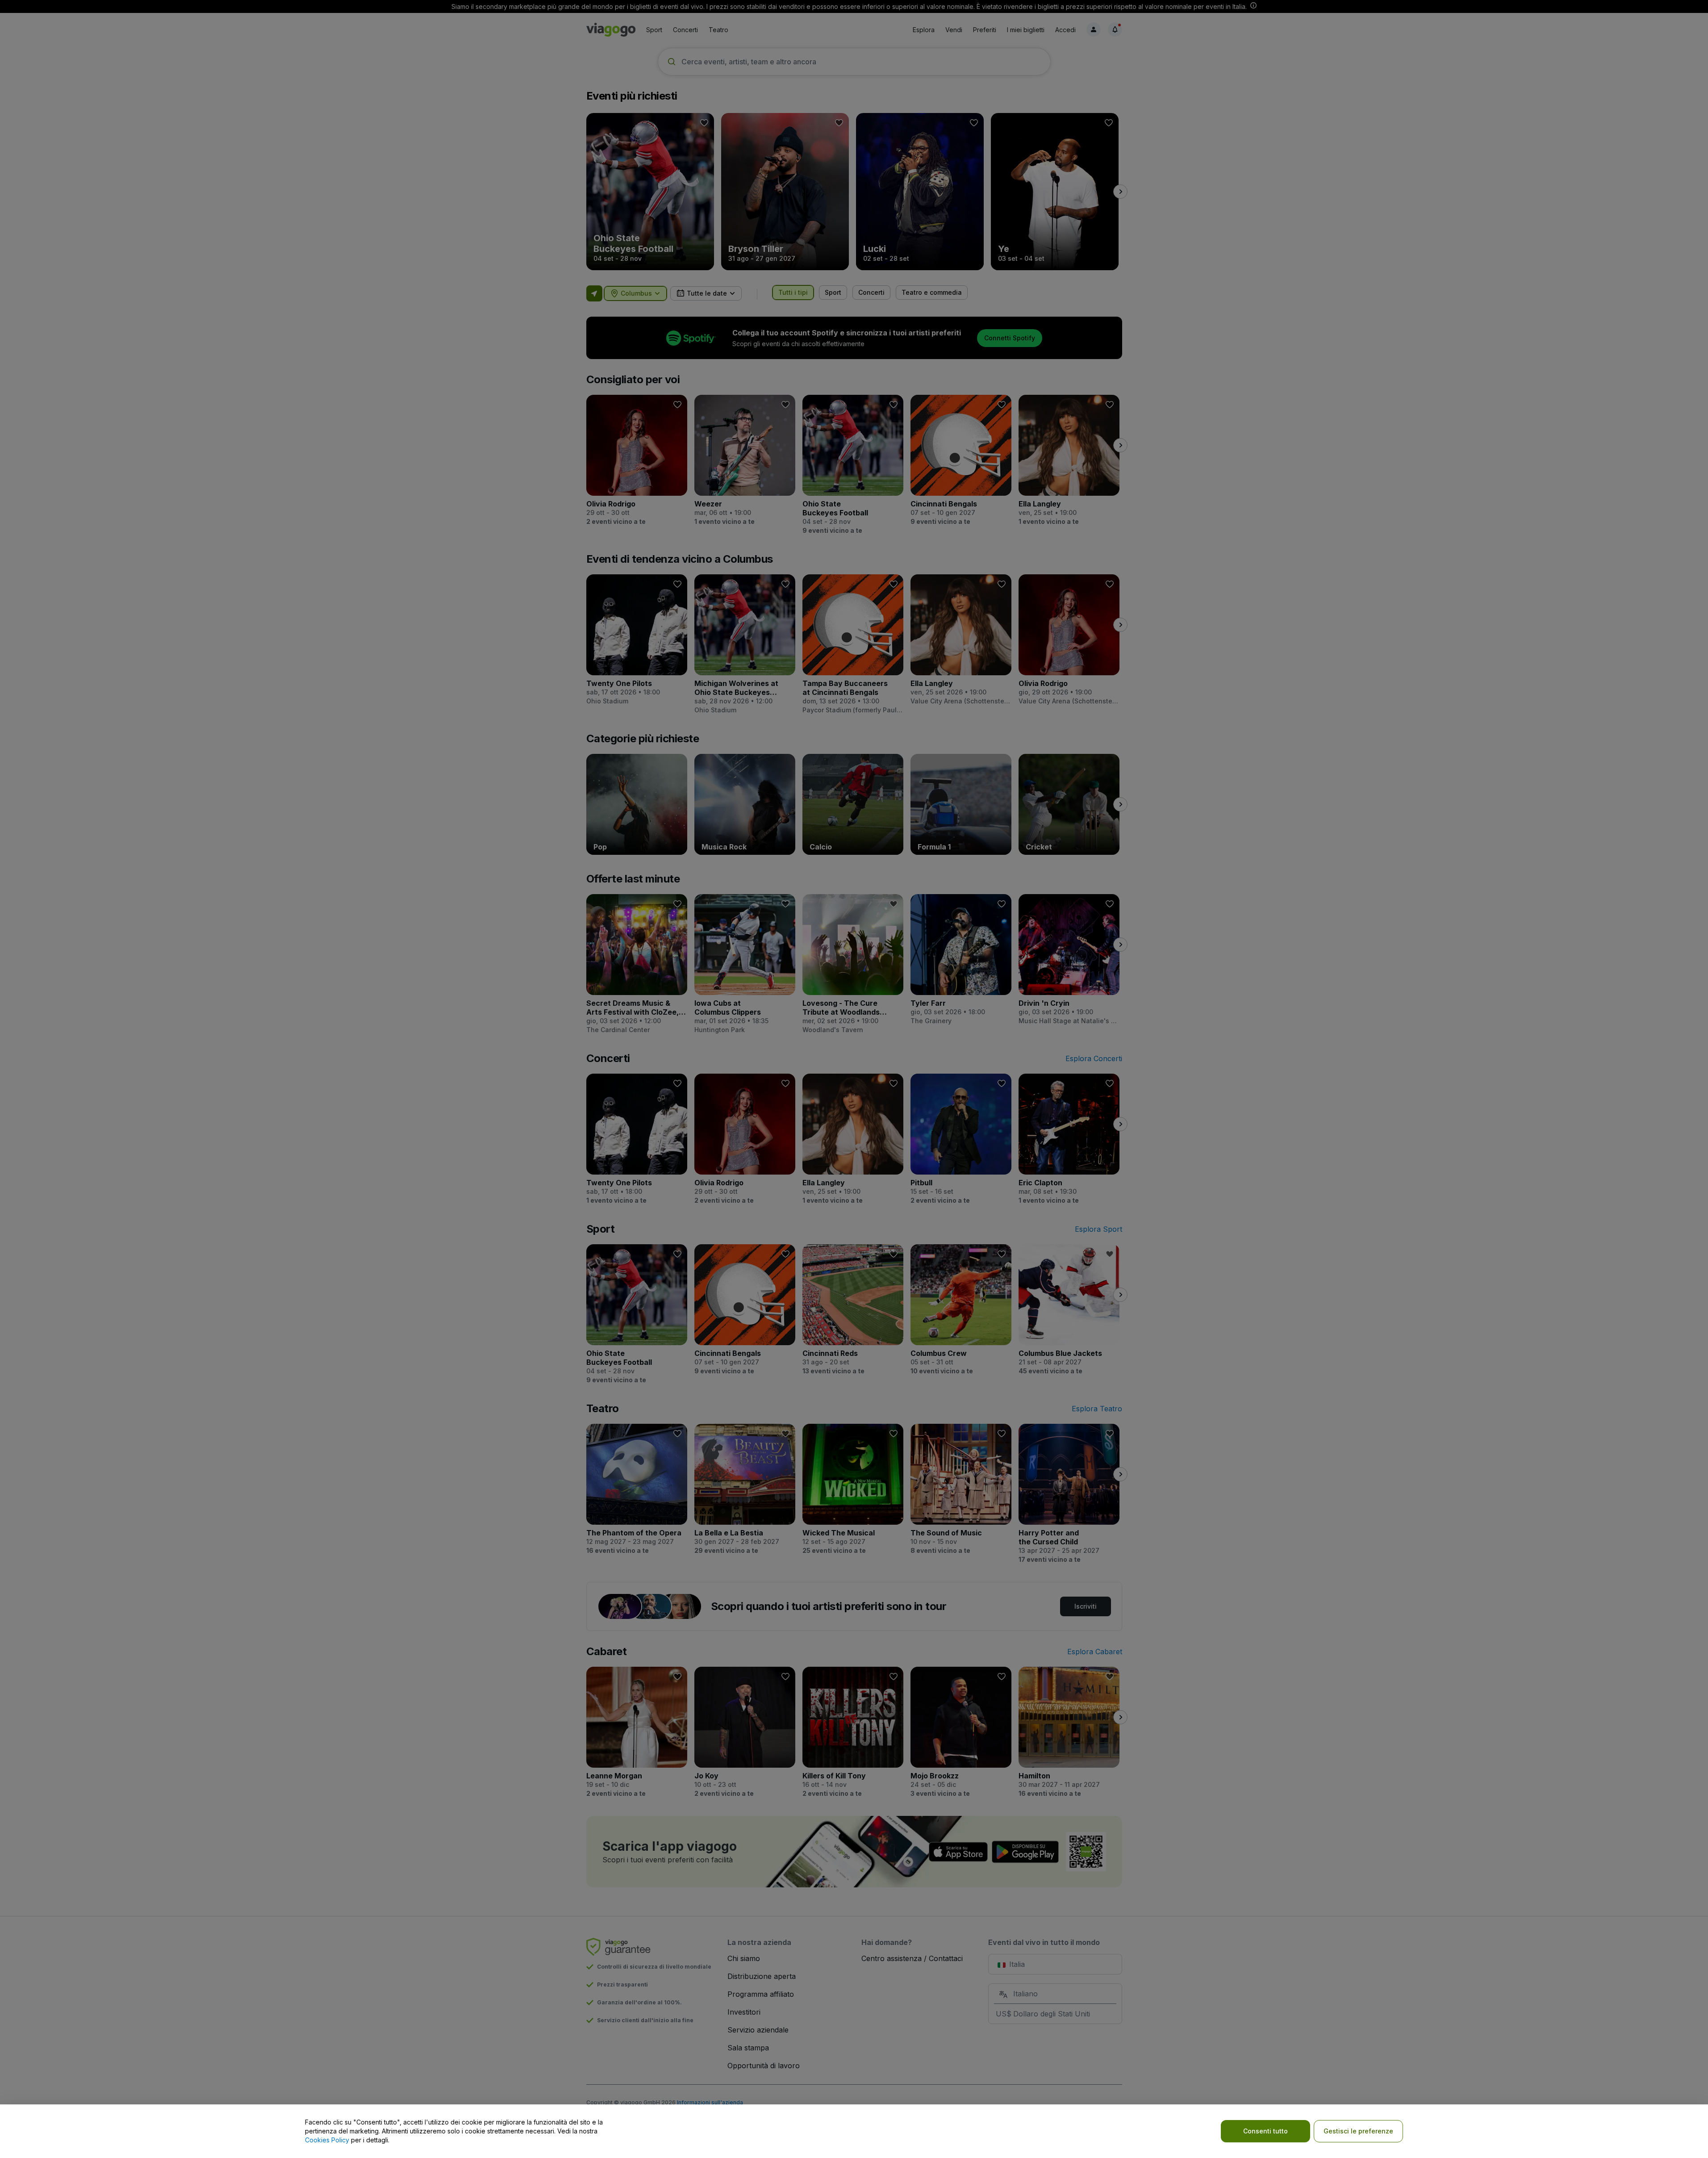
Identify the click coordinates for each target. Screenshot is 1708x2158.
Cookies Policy (327, 2140)
